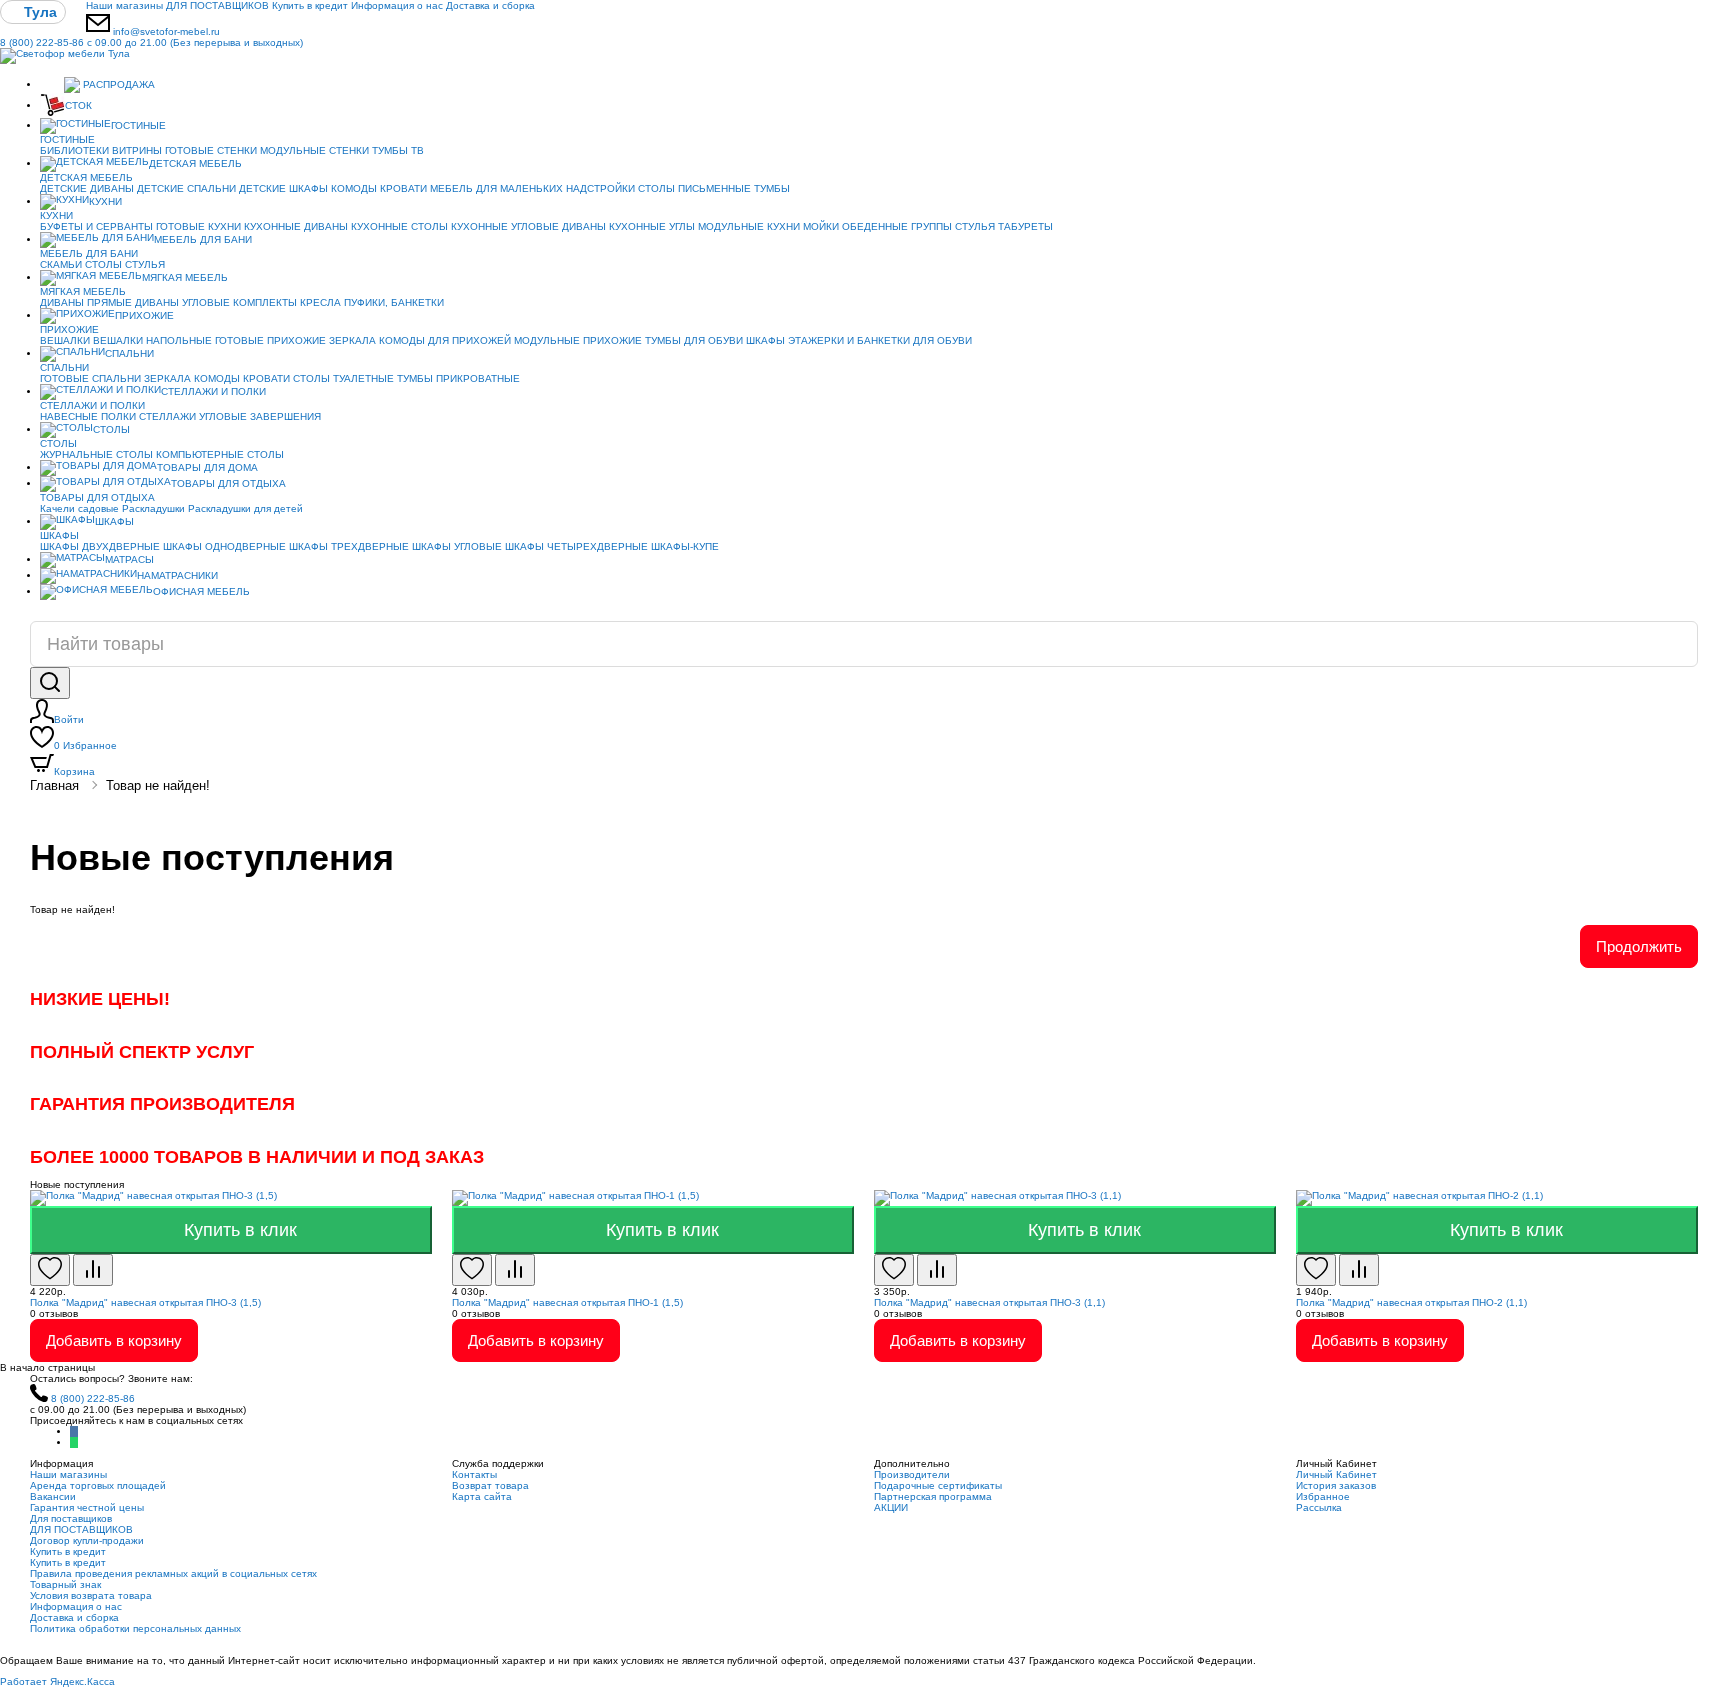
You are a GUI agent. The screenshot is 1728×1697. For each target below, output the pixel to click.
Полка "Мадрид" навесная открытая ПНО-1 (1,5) (567, 1302)
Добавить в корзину (114, 1340)
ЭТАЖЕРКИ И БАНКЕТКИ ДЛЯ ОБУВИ (880, 340)
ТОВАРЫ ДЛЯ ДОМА (207, 467)
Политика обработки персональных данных (135, 1628)
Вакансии (53, 1496)
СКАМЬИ (61, 264)
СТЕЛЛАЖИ (167, 416)
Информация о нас (397, 5)
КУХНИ (105, 201)
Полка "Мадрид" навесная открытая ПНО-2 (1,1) (1411, 1302)
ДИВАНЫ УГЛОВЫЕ (182, 302)
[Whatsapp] (74, 1442)
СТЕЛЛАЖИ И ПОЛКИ (213, 391)
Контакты (474, 1474)
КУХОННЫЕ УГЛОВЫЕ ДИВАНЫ (528, 226)
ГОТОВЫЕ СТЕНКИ (211, 150)
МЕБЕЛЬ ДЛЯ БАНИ (203, 239)
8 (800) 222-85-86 (151, 42)
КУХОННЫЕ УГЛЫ (652, 226)
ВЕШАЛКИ (65, 340)
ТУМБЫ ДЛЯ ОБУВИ (694, 340)
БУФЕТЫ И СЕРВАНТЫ (96, 226)
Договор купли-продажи (87, 1540)
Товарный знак (65, 1584)
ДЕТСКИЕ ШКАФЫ (283, 188)
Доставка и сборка (490, 5)
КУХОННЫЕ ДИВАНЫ (296, 226)
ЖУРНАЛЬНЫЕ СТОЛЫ (96, 454)
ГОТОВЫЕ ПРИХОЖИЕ (270, 340)
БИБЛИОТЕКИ (74, 150)
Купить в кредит (310, 5)
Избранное (85, 745)
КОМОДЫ (354, 188)
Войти (69, 719)
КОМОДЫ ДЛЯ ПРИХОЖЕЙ (445, 340)
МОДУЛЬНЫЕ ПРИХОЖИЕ (578, 340)
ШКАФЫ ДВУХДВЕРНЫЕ (100, 546)
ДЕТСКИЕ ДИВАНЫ (87, 188)
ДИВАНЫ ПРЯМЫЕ (86, 302)
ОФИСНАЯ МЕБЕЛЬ (201, 591)
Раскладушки (153, 508)
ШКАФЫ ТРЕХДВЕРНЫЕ (349, 546)
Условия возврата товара (91, 1595)
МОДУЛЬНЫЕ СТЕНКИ (314, 150)
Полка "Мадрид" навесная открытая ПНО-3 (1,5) (145, 1302)
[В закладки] (50, 1270)
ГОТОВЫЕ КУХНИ (198, 226)
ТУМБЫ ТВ (398, 150)
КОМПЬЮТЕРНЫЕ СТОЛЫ (220, 454)
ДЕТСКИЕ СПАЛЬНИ (186, 188)
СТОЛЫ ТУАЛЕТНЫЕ (343, 378)
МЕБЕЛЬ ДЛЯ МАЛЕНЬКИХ (496, 188)
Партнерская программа (933, 1496)
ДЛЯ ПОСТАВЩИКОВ (217, 5)
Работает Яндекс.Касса (57, 1681)
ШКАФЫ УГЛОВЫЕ (457, 546)
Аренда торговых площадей (98, 1485)
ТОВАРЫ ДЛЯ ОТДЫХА (228, 483)
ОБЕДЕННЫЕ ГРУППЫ (897, 226)
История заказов (1336, 1485)
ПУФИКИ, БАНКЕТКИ (394, 302)
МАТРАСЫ (129, 559)
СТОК (78, 105)
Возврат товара (490, 1485)
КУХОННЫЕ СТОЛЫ (399, 226)
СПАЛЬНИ (129, 353)
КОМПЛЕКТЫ (265, 302)
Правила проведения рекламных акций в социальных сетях (173, 1573)
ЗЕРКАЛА (352, 340)
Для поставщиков (71, 1518)
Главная (54, 785)
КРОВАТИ (403, 188)
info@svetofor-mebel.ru (166, 31)
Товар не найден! (158, 785)
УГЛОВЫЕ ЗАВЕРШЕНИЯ (260, 416)
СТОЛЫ (103, 264)
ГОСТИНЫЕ (138, 125)
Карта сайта (482, 1496)
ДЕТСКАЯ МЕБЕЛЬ (195, 163)
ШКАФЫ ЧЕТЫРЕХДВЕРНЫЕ (576, 546)
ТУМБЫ (772, 188)
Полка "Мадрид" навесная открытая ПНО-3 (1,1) (989, 1302)
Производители (912, 1474)
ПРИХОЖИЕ (144, 315)
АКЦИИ (891, 1507)
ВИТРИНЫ (137, 150)
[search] (50, 683)
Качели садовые (79, 508)
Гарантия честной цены (87, 1507)
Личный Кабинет (1336, 1474)
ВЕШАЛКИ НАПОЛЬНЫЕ (152, 340)
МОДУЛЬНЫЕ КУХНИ (749, 226)
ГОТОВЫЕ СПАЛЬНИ (90, 378)
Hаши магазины (124, 5)
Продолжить (1639, 946)
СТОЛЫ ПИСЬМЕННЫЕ (694, 188)
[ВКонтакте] (74, 1431)
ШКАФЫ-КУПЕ (685, 546)
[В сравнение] (93, 1270)
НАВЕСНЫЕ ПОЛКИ (88, 416)
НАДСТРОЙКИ (600, 188)
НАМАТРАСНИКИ (177, 575)
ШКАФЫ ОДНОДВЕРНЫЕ (224, 546)
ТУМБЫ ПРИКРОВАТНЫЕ (458, 378)
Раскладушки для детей (245, 508)
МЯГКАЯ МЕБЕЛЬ (185, 277)
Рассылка (1319, 1507)
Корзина (74, 771)
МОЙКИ (821, 226)
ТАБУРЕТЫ (1025, 226)
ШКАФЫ (765, 340)
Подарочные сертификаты (938, 1485)
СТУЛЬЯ (975, 226)
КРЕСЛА (320, 302)
